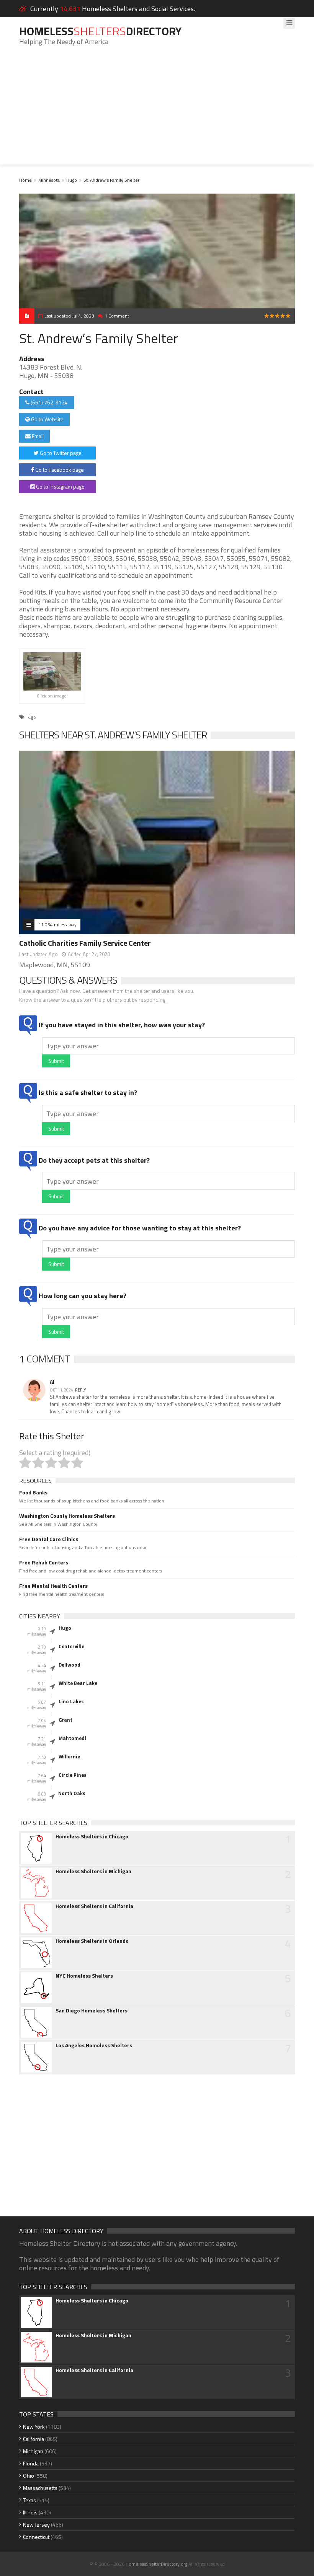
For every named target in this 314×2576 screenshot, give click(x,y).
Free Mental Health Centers (53, 1586)
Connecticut (36, 2537)
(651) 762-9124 (49, 402)
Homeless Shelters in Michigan (93, 1871)
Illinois (30, 2512)
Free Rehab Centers (44, 1563)
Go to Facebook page (59, 470)
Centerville (71, 1646)
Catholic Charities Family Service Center (85, 943)
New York (34, 2427)
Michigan (33, 2451)
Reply (80, 1390)
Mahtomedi (72, 1738)
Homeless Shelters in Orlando (92, 1941)
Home (25, 180)
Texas (29, 2500)
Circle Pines (73, 1775)
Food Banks (33, 1492)
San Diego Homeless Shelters (92, 2011)
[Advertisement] (157, 111)
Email (37, 436)
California (34, 2439)
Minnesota (49, 180)
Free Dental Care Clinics (49, 1539)
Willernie (69, 1756)
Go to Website (47, 419)
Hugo (72, 180)
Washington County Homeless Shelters (67, 1516)
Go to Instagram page (60, 486)
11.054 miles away (57, 925)
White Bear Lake (78, 1683)
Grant (65, 1720)
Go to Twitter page (60, 453)
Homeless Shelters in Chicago (92, 1836)
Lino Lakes (71, 1701)
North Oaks (72, 1793)
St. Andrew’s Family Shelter (111, 180)
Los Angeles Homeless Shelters (94, 2045)
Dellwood (70, 1665)
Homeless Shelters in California (94, 1906)
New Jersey (36, 2525)
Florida (31, 2463)
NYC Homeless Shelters (84, 1976)
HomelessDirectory (100, 31)
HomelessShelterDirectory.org (156, 2564)
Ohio (29, 2476)
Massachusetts (40, 2488)
